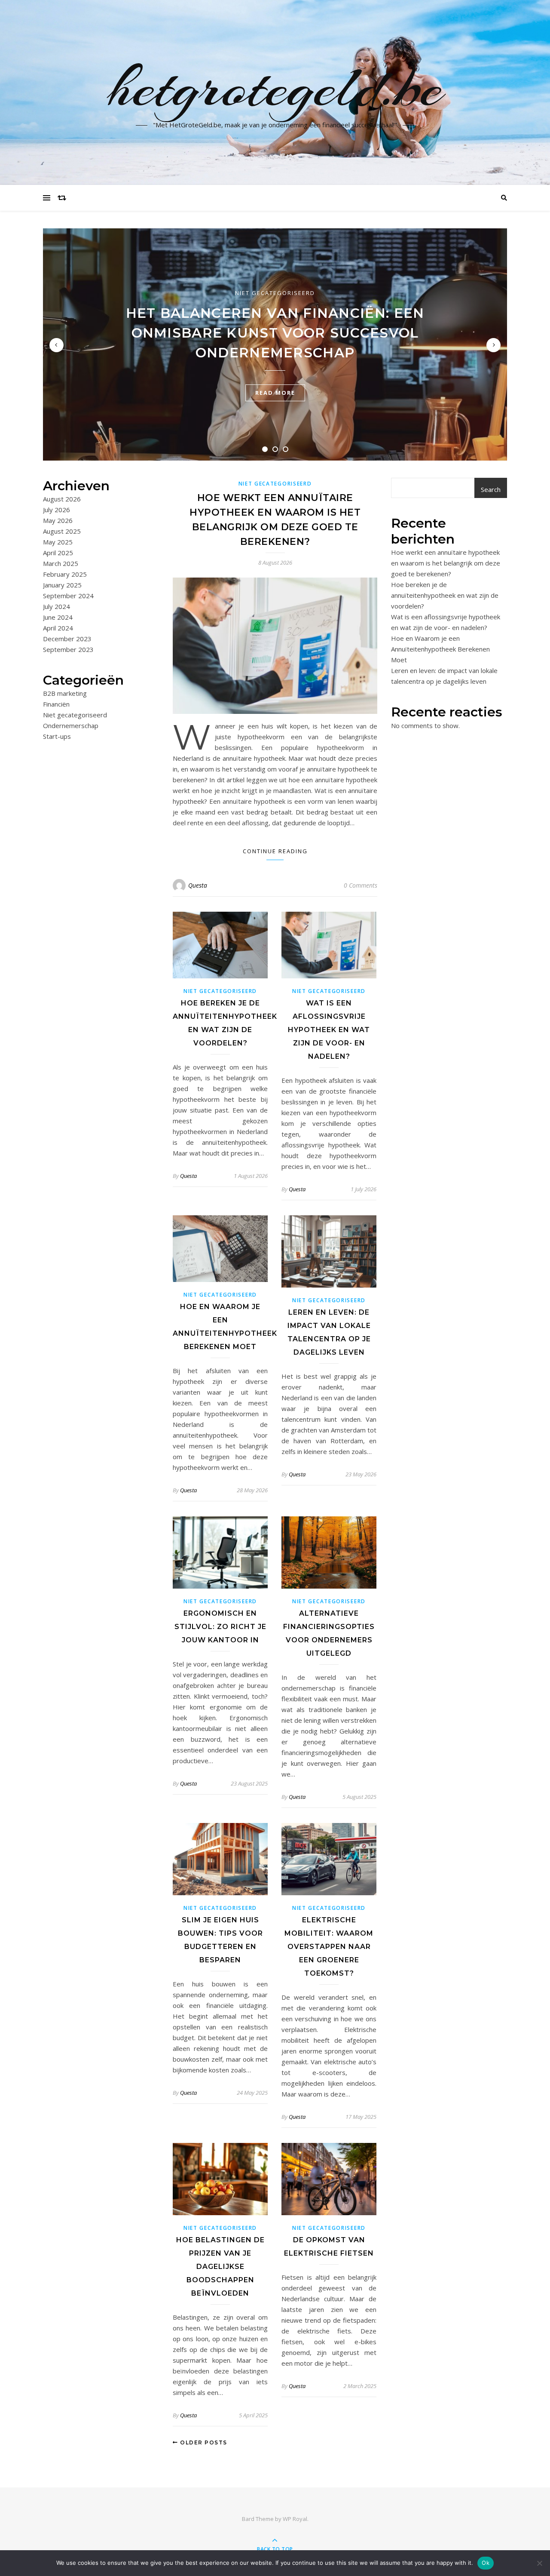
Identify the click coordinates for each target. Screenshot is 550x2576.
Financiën (56, 704)
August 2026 (62, 499)
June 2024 (58, 617)
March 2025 (61, 563)
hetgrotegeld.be (275, 87)
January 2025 (62, 585)
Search (491, 489)
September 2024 (68, 596)
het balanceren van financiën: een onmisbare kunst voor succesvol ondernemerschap (275, 333)
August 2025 (62, 531)
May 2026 (58, 520)
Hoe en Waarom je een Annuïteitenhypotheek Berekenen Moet (440, 649)
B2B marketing (65, 693)
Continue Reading (275, 851)
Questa (198, 885)
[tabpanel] (275, 344)
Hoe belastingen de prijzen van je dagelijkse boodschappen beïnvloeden (220, 2267)
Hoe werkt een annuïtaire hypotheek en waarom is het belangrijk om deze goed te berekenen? (446, 563)
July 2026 (57, 510)
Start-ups (57, 736)
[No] (539, 2563)
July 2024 (57, 606)
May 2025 (58, 542)
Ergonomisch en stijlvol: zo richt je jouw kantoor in (220, 1627)
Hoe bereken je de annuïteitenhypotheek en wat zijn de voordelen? (445, 595)
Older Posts (203, 2442)
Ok (486, 2563)
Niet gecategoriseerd (275, 293)
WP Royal (295, 2519)
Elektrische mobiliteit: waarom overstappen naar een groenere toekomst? (329, 1947)
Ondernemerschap (71, 725)
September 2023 (68, 649)
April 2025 (58, 553)
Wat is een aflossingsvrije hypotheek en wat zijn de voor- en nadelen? (329, 1030)
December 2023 (67, 639)
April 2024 (58, 628)
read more (275, 393)
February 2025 (65, 574)
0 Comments (361, 885)
